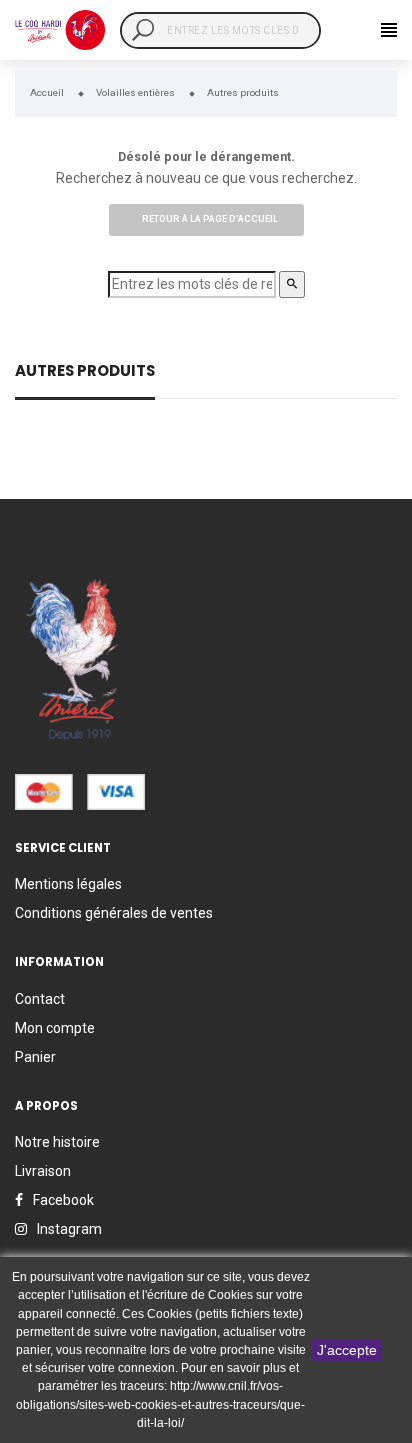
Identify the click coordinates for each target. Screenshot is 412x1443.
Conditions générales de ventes (114, 913)
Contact (40, 999)
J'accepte (347, 1350)
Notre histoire (57, 1142)
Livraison (43, 1171)
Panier (35, 1057)
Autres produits (85, 372)
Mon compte (55, 1028)
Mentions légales (68, 884)
